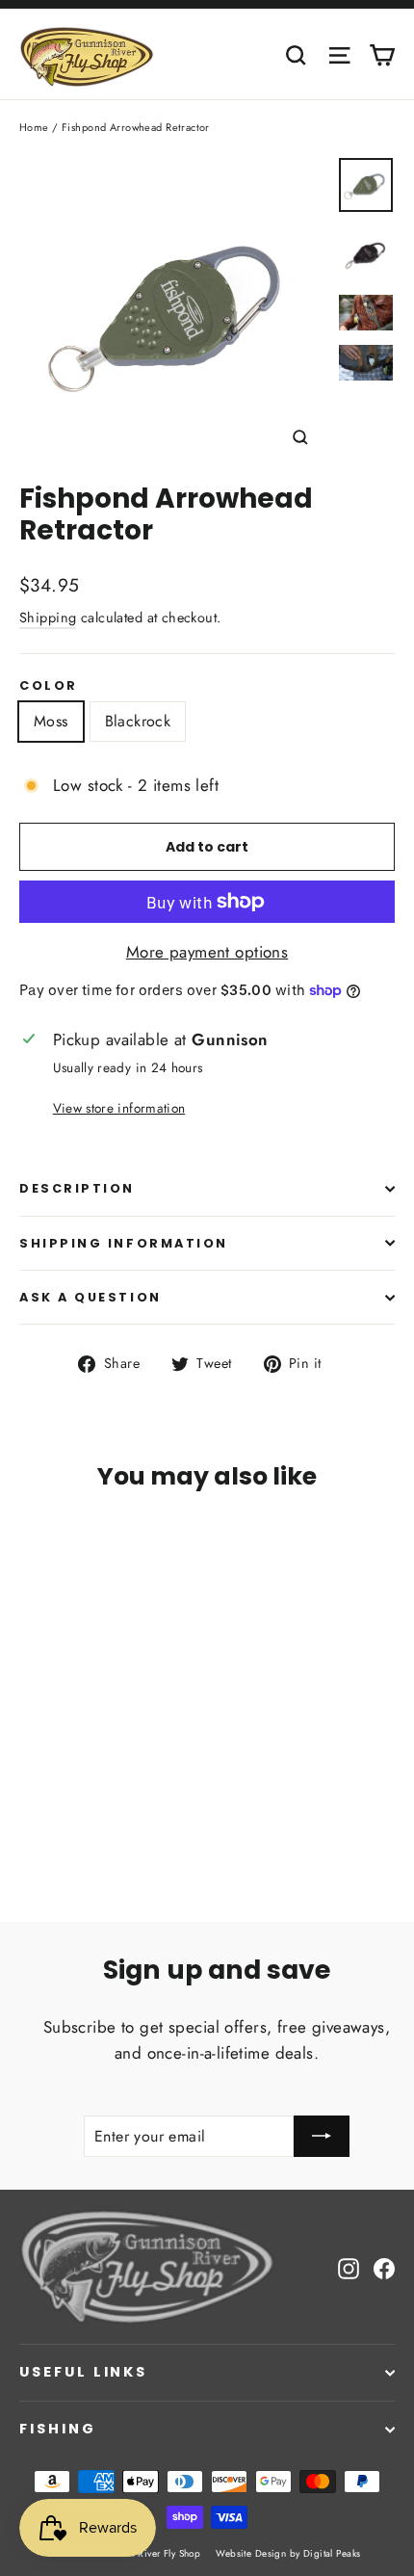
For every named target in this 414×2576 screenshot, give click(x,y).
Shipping (48, 618)
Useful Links (83, 2372)
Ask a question (91, 1297)
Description (77, 1188)
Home (34, 127)
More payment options (207, 952)
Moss (51, 721)
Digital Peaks (332, 2553)
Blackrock (138, 721)
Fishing (58, 2429)
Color (49, 685)
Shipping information (124, 1243)
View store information (119, 1108)
